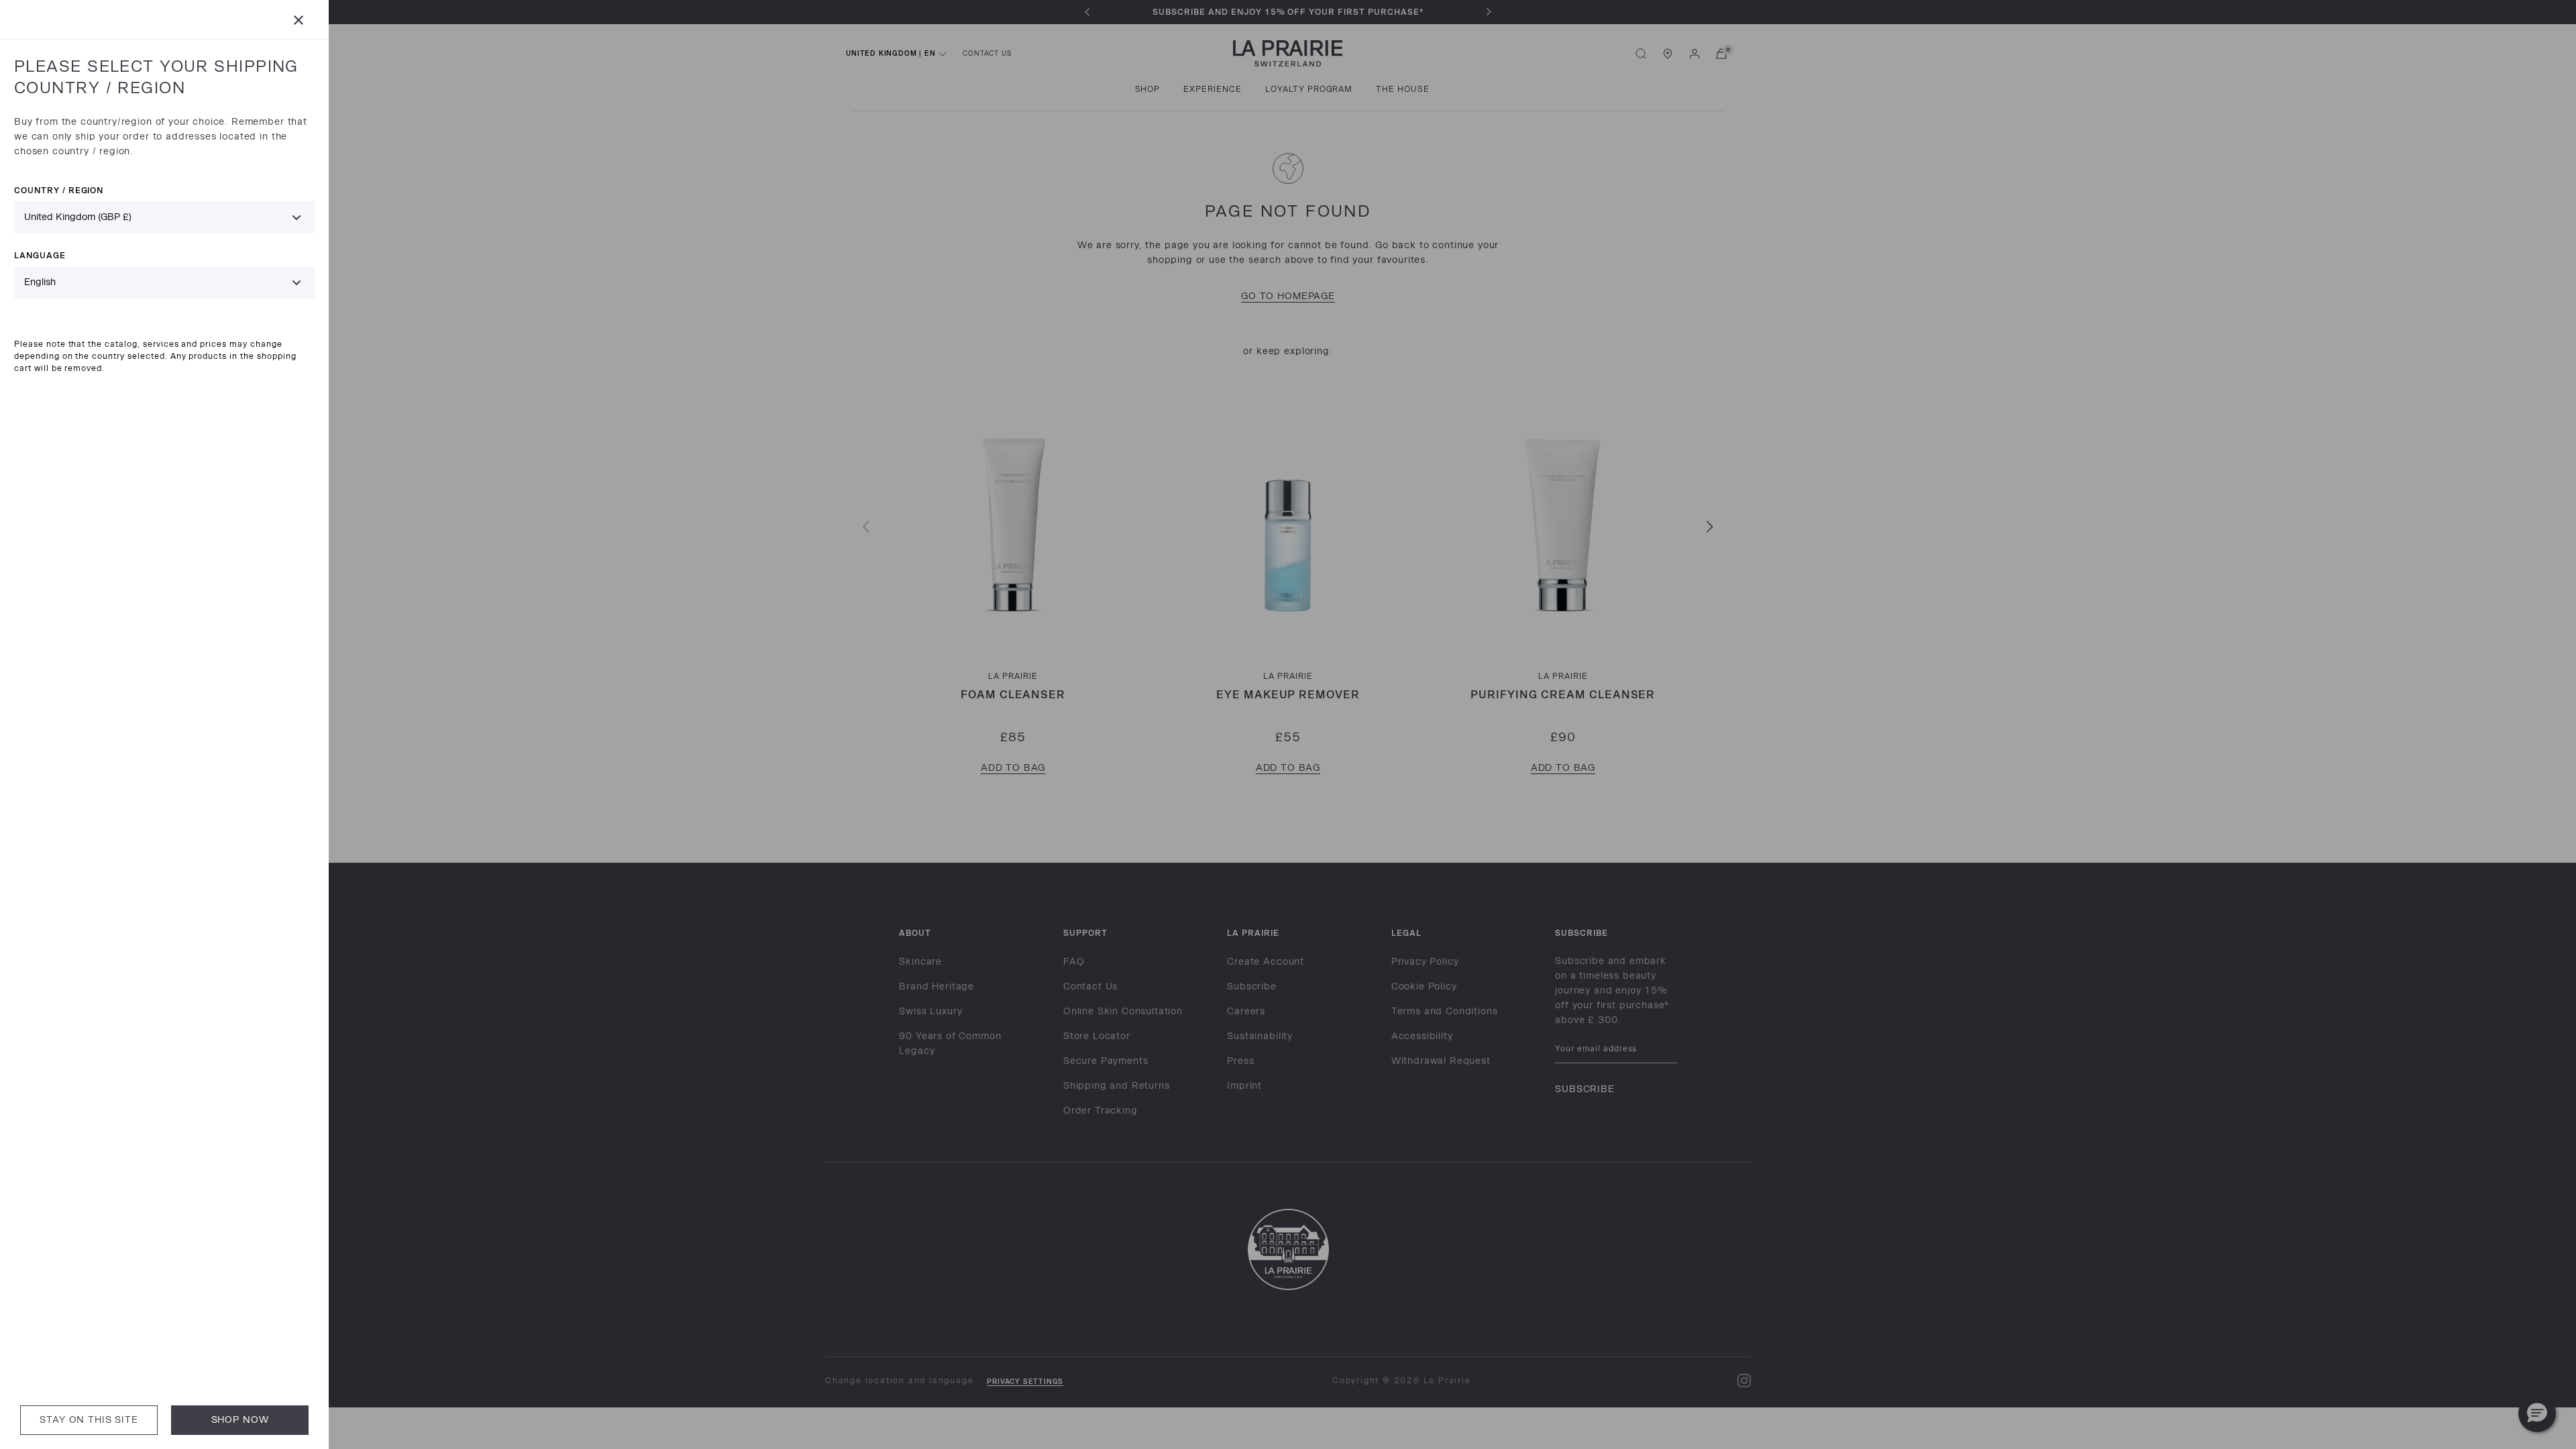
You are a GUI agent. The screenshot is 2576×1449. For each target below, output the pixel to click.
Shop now (240, 1420)
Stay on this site (89, 1420)
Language (40, 255)
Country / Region (59, 190)
